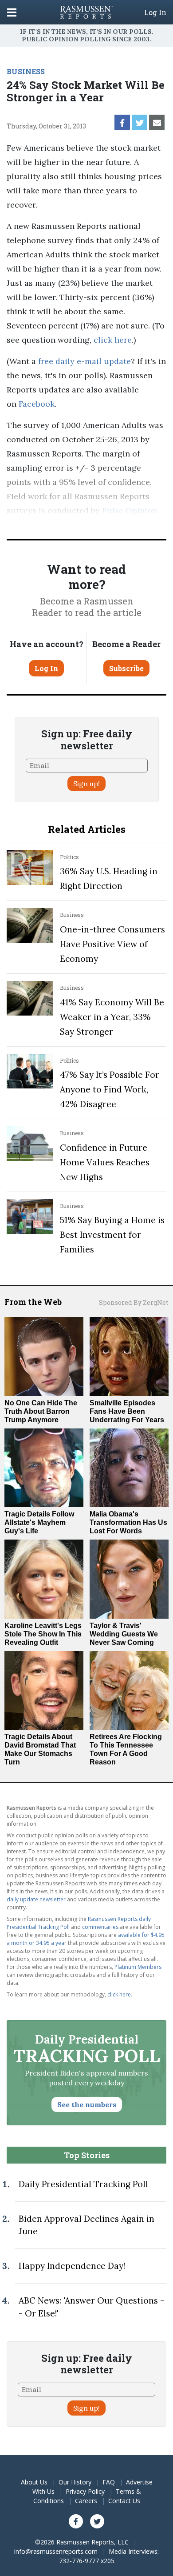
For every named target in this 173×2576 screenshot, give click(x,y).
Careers (86, 2501)
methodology (106, 525)
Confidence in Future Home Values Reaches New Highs (105, 1162)
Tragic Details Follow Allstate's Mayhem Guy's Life (39, 1522)
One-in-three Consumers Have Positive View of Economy (112, 944)
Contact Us (124, 2501)
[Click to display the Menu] (12, 12)
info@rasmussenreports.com (56, 2551)
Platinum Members (138, 1967)
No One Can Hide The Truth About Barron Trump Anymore (41, 1411)
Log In (155, 12)
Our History (75, 2482)
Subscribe (126, 668)
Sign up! (86, 784)
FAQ (109, 2482)
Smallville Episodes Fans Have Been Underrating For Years (127, 1411)
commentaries (100, 1927)
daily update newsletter (36, 1899)
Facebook (37, 404)
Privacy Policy (85, 2491)
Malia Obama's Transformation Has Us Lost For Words (128, 1522)
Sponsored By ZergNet (134, 1302)
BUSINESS (26, 71)
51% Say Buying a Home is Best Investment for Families (112, 1235)
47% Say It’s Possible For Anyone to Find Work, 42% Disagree (110, 1089)
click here (113, 340)
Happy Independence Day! (72, 2266)
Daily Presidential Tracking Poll (83, 2184)
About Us (34, 2482)
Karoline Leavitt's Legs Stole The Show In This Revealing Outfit (43, 1634)
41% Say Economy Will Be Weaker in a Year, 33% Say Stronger (112, 1017)
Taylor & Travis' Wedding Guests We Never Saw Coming (124, 1634)
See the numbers (87, 2104)
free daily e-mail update (85, 361)
